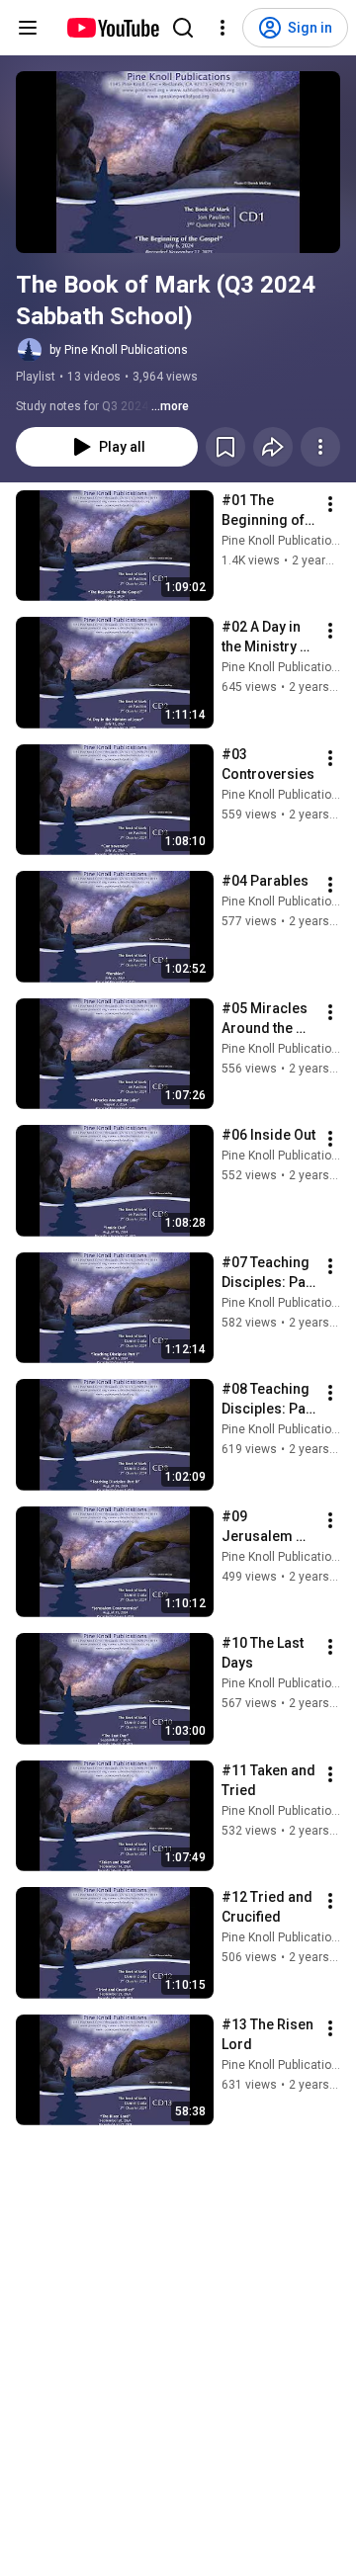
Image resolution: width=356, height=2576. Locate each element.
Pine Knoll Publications (283, 541)
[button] (178, 162)
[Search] (183, 28)
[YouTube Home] (112, 28)
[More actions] (320, 447)
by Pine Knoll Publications (119, 350)
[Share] (273, 447)
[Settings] (222, 28)
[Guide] (28, 28)
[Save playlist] (225, 447)
